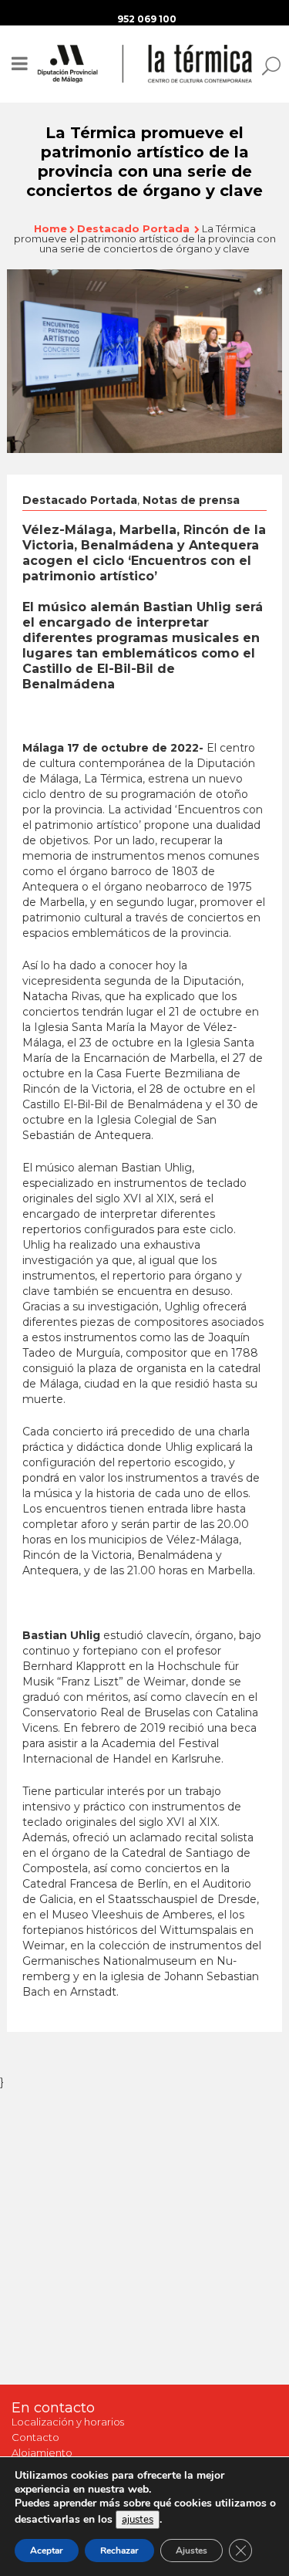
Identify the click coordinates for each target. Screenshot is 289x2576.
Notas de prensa (191, 500)
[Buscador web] (267, 65)
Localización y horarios (68, 2422)
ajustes (138, 2520)
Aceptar (47, 2551)
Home (50, 228)
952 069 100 (147, 19)
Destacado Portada (133, 228)
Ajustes (192, 2551)
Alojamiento (42, 2453)
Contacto (35, 2437)
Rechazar (119, 2551)
